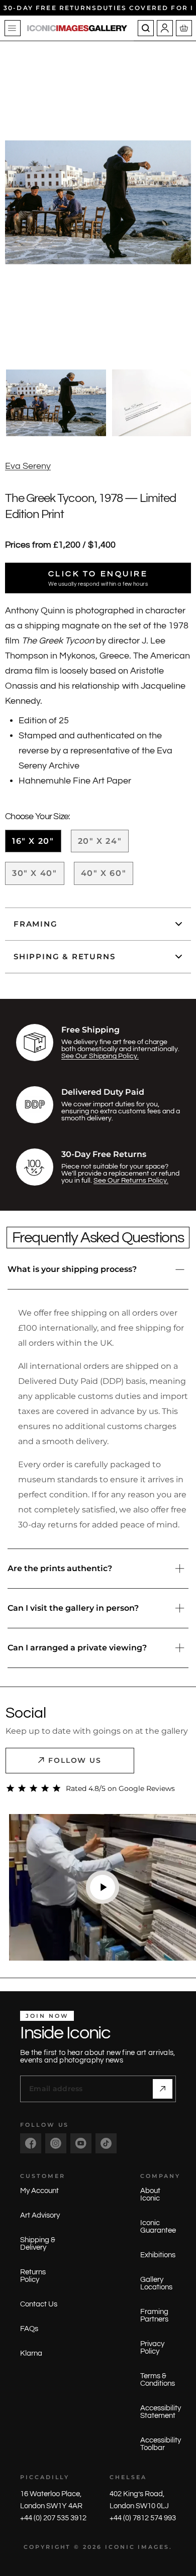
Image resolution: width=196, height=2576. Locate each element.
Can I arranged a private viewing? (77, 1648)
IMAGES (154, 2547)
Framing (36, 924)
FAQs (29, 2329)
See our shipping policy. (100, 1056)
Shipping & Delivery (38, 2244)
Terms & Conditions (158, 2380)
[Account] (165, 28)
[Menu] (13, 28)
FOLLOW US (75, 1760)
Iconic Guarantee (158, 2227)
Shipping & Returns (64, 956)
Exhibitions (158, 2255)
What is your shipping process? (72, 1269)
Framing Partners (154, 2315)
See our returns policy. (131, 1181)
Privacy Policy (152, 2348)
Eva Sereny (28, 466)
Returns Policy (33, 2276)
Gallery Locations (156, 2283)
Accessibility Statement (161, 2412)
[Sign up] (163, 2089)
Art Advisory (40, 2215)
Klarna (31, 2353)
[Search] (146, 28)
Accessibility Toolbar (161, 2444)
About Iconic (150, 2195)
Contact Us (39, 2304)
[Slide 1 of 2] (56, 403)
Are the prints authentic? (60, 1568)
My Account (39, 2191)
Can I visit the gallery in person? (73, 1608)
